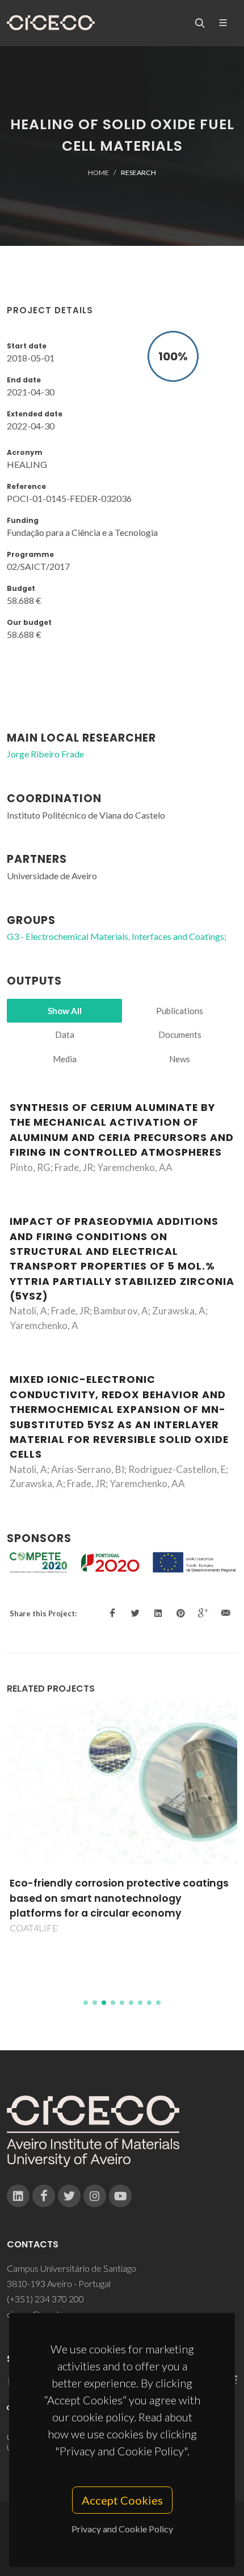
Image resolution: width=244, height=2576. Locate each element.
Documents (180, 1034)
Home (98, 173)
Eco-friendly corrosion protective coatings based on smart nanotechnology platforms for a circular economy (119, 1898)
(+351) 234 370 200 (45, 2299)
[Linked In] (18, 2196)
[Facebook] (44, 2196)
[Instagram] (95, 2196)
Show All (65, 1011)
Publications (180, 1011)
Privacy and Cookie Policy (122, 2529)
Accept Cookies (122, 2500)
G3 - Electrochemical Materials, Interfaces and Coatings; (117, 936)
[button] (86, 2003)
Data (65, 1034)
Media (65, 1059)
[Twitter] (69, 2196)
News (180, 1059)
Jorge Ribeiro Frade (45, 754)
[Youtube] (120, 2196)
